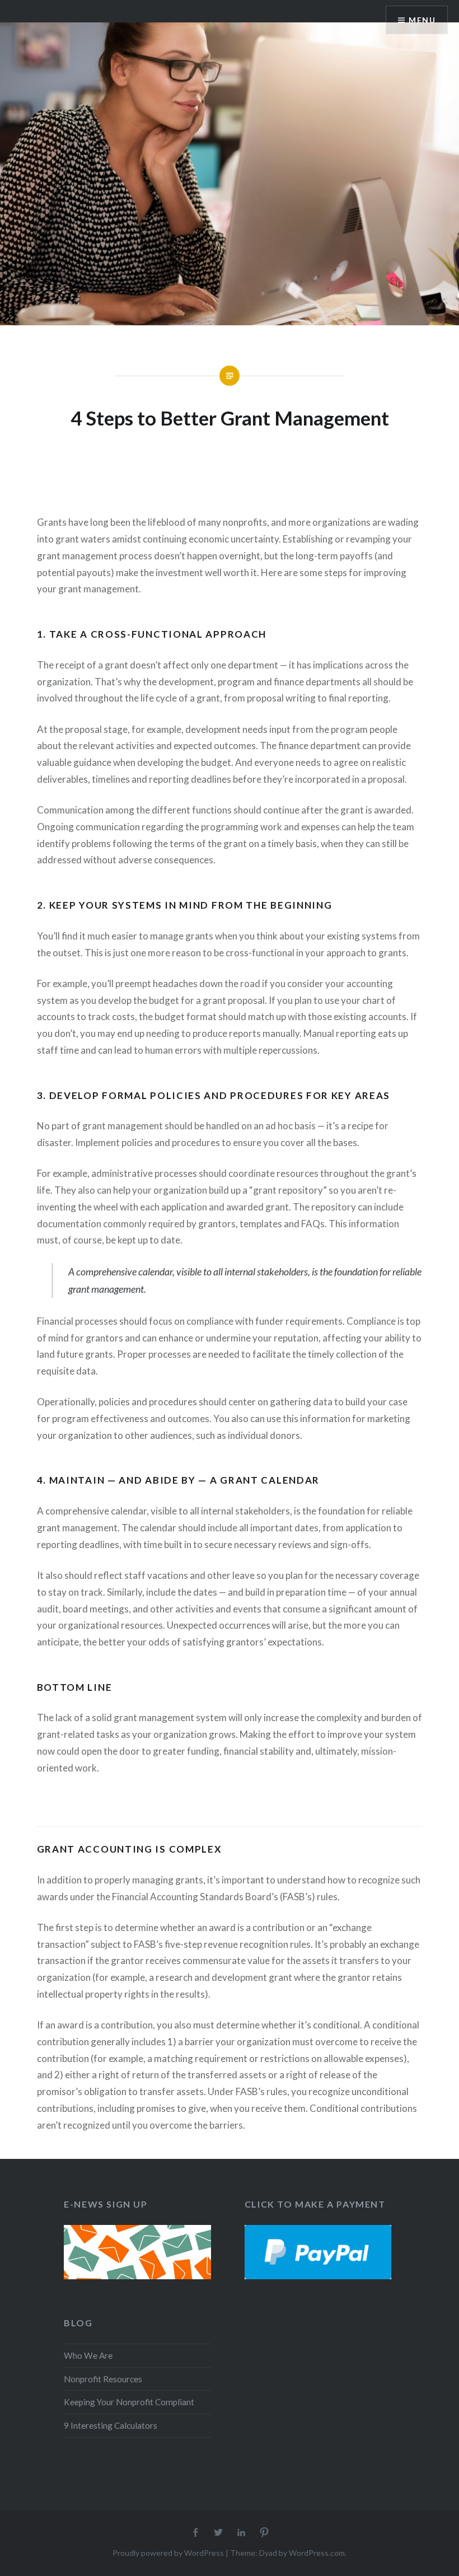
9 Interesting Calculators (111, 2425)
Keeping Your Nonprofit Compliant (129, 2402)
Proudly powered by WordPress (168, 2553)
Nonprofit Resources (103, 2379)
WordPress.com (317, 2553)
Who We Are (88, 2355)
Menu (422, 20)
